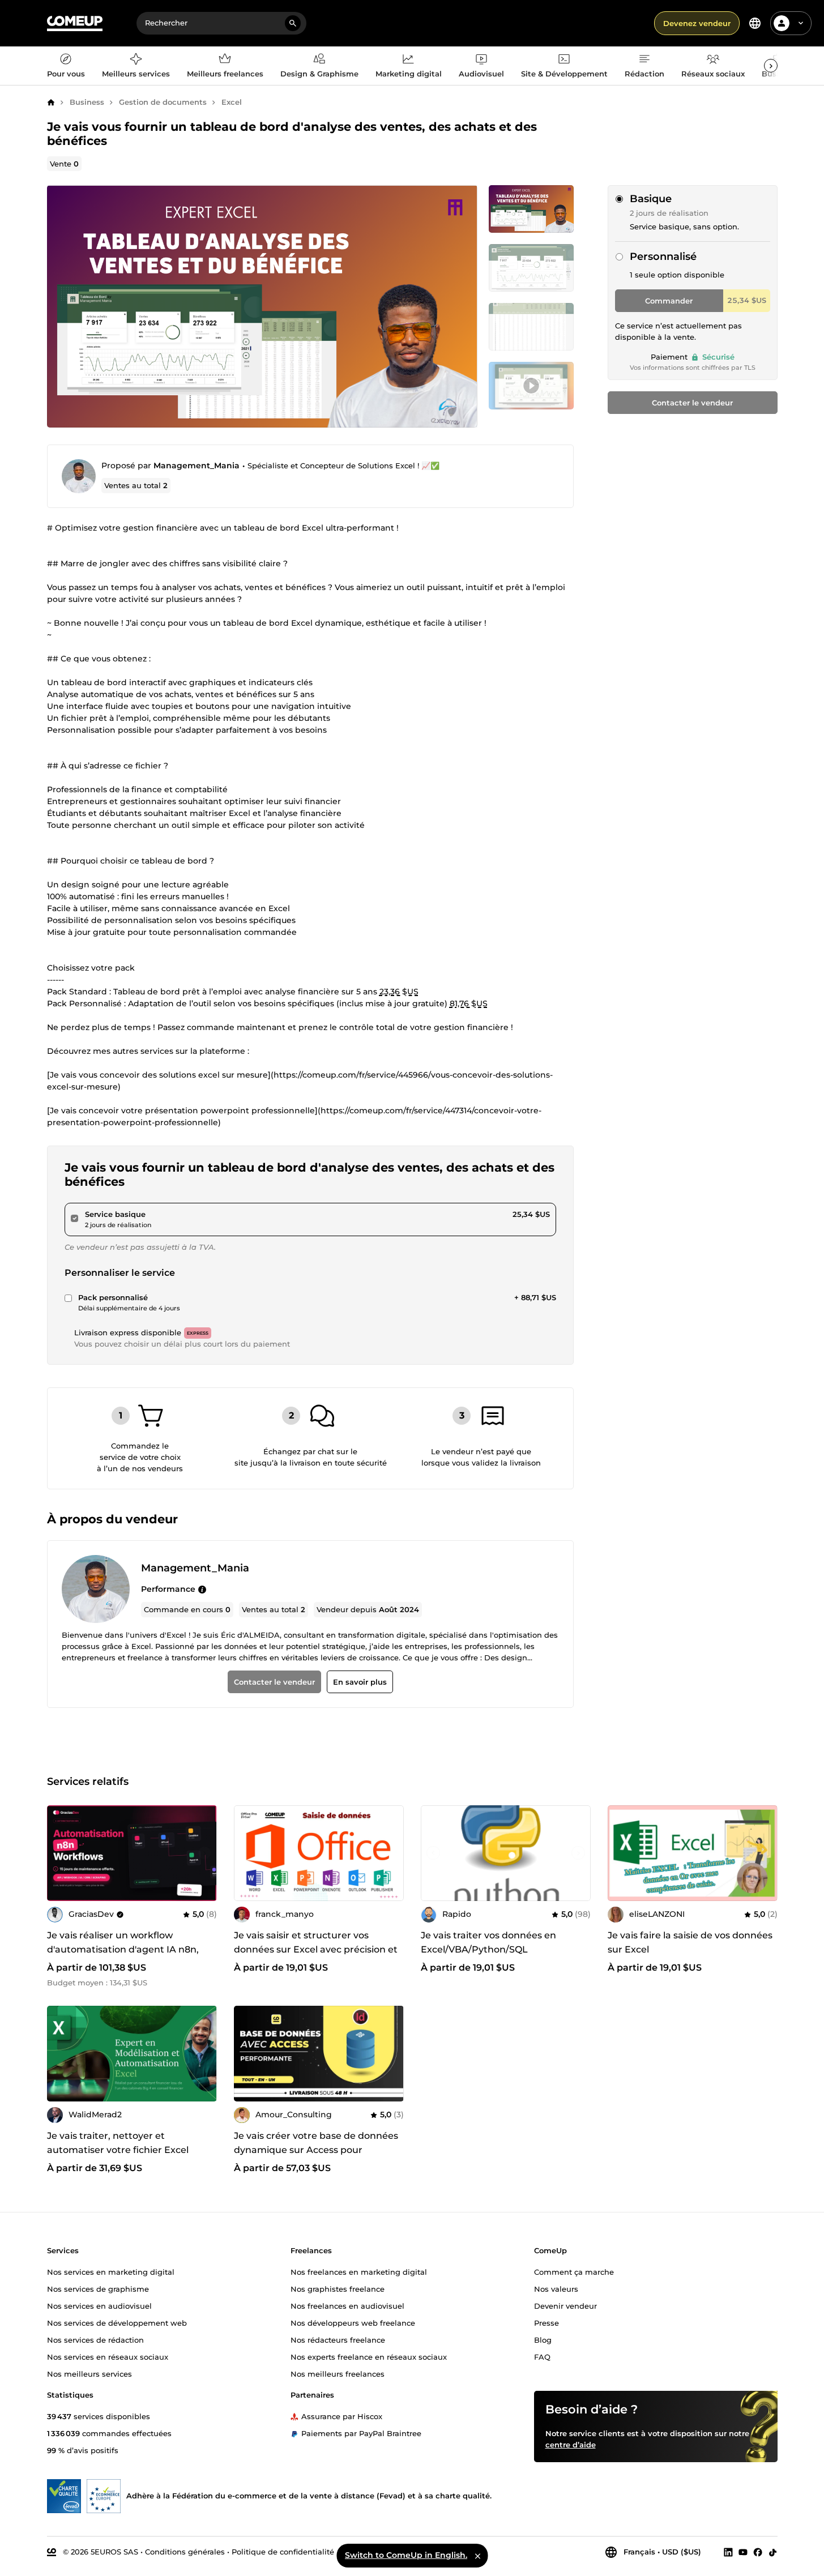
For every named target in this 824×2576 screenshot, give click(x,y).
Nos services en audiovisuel (99, 2306)
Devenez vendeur (697, 23)
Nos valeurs (556, 2289)
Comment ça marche (574, 2272)
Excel (232, 102)
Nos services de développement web (117, 2323)
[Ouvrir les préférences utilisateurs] (801, 23)
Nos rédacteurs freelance (338, 2340)
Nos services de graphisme (98, 2289)
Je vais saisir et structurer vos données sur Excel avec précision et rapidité (316, 1949)
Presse (547, 2323)
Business (87, 102)
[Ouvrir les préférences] (755, 23)
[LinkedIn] (728, 2552)
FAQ (542, 2357)
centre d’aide (571, 2445)
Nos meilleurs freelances (338, 2374)
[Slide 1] (531, 268)
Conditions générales (185, 2552)
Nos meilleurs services (89, 2374)
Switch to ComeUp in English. (406, 2555)
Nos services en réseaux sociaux (108, 2357)
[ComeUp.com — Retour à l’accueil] (75, 24)
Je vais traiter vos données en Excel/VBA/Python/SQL (488, 1942)
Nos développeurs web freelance (353, 2323)
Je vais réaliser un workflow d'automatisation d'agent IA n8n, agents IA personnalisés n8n (123, 1949)
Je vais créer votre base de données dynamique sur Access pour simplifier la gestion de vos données (316, 2150)
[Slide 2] (531, 327)
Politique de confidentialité (283, 2552)
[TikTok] (773, 2552)
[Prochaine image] (204, 1853)
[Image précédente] (59, 1853)
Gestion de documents (163, 102)
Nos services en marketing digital (111, 2272)
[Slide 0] (531, 209)
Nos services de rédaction (95, 2340)
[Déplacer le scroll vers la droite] (771, 66)
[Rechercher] (293, 23)
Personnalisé (663, 257)
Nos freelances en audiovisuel (347, 2306)
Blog (543, 2340)
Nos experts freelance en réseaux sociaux (369, 2357)
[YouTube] (743, 2552)
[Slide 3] (531, 386)
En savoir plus (359, 1682)
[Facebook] (758, 2552)
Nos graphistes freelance (338, 2289)
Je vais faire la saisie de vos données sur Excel (690, 1942)
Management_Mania (197, 465)
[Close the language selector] (477, 2556)
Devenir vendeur (565, 2306)
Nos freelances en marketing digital (359, 2272)
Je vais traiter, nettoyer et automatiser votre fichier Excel (118, 2143)
